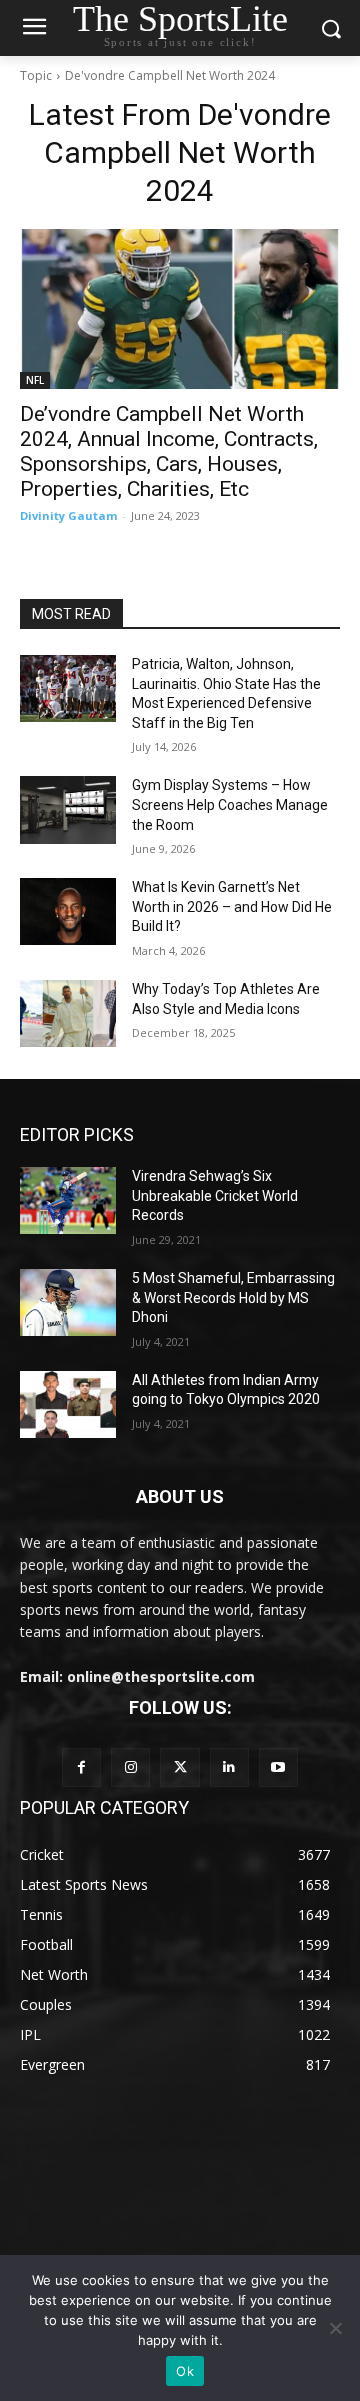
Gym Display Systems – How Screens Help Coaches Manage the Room (230, 804)
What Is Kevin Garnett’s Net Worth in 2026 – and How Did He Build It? (232, 906)
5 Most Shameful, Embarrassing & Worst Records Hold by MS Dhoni (233, 1297)
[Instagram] (130, 1767)
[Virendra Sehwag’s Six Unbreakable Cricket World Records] (68, 1200)
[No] (335, 2328)
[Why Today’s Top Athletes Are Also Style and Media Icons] (68, 1013)
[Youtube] (278, 1767)
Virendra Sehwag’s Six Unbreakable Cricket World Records (215, 1195)
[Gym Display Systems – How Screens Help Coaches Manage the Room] (68, 809)
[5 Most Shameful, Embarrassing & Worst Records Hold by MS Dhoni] (68, 1302)
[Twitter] (179, 1767)
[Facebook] (81, 1767)
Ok (185, 2371)
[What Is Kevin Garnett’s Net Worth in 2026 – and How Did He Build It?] (68, 911)
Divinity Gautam (68, 515)
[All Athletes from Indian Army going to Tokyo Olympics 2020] (68, 1404)
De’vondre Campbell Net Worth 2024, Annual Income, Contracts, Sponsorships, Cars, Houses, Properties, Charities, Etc (169, 451)
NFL (35, 380)
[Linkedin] (229, 1767)
